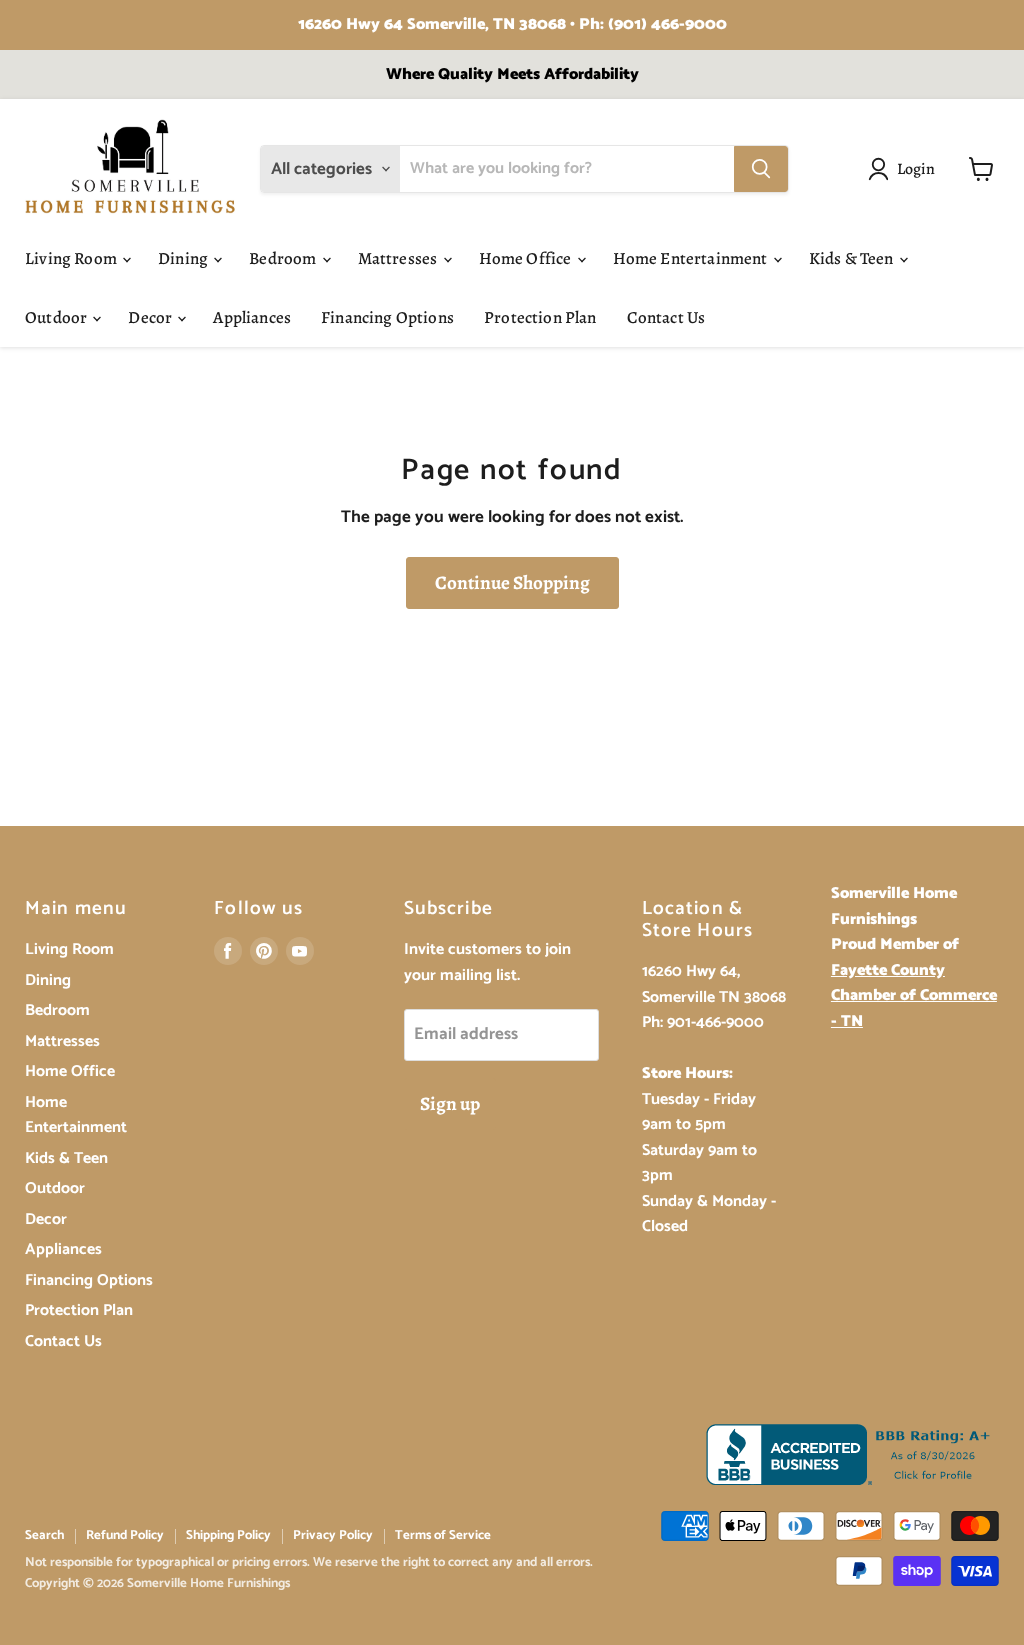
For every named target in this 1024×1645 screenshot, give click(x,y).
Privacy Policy (333, 1535)
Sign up (450, 1104)
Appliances (252, 317)
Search (44, 1535)
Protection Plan (540, 317)
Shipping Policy (228, 1535)
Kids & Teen (853, 258)
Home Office (527, 258)
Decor (151, 317)
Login (916, 168)
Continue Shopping (512, 583)
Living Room (72, 258)
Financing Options (387, 317)
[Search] (761, 169)
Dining (184, 258)
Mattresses (399, 258)
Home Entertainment (692, 258)
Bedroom (284, 258)
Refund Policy (125, 1535)
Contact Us (666, 317)
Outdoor (57, 317)
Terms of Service (443, 1535)
